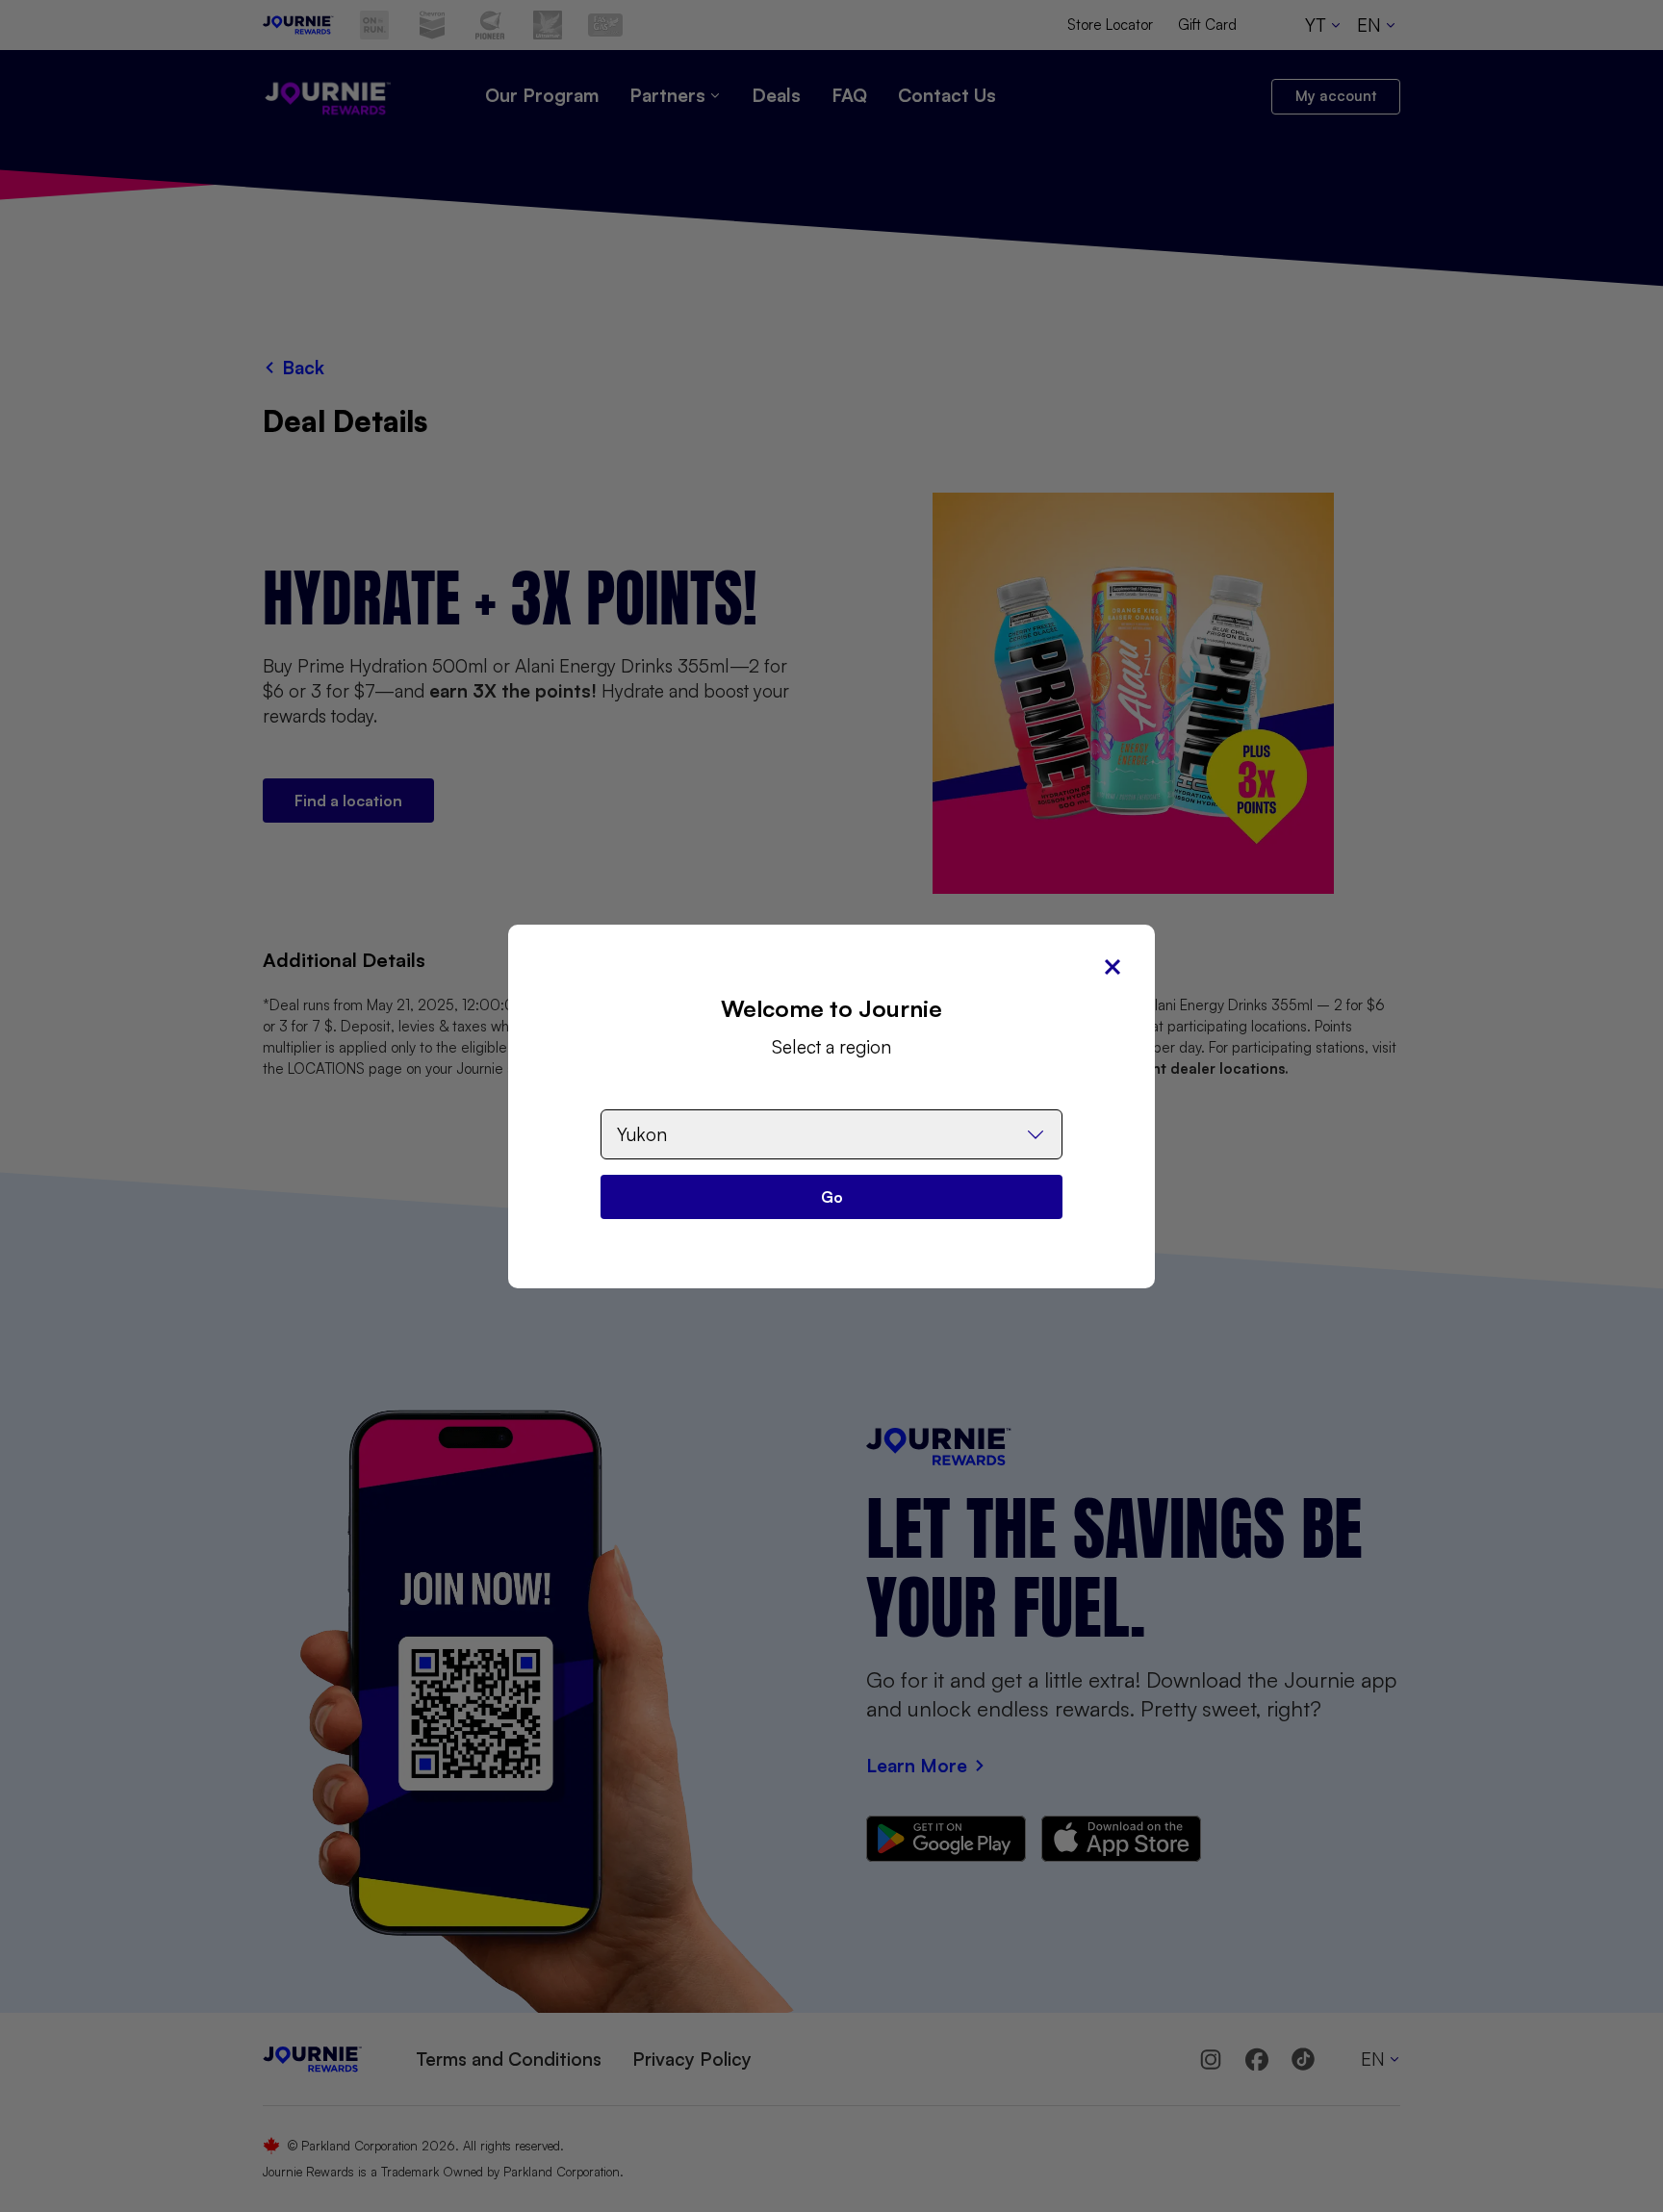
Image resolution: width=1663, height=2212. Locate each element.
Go (832, 1197)
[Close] (1113, 967)
